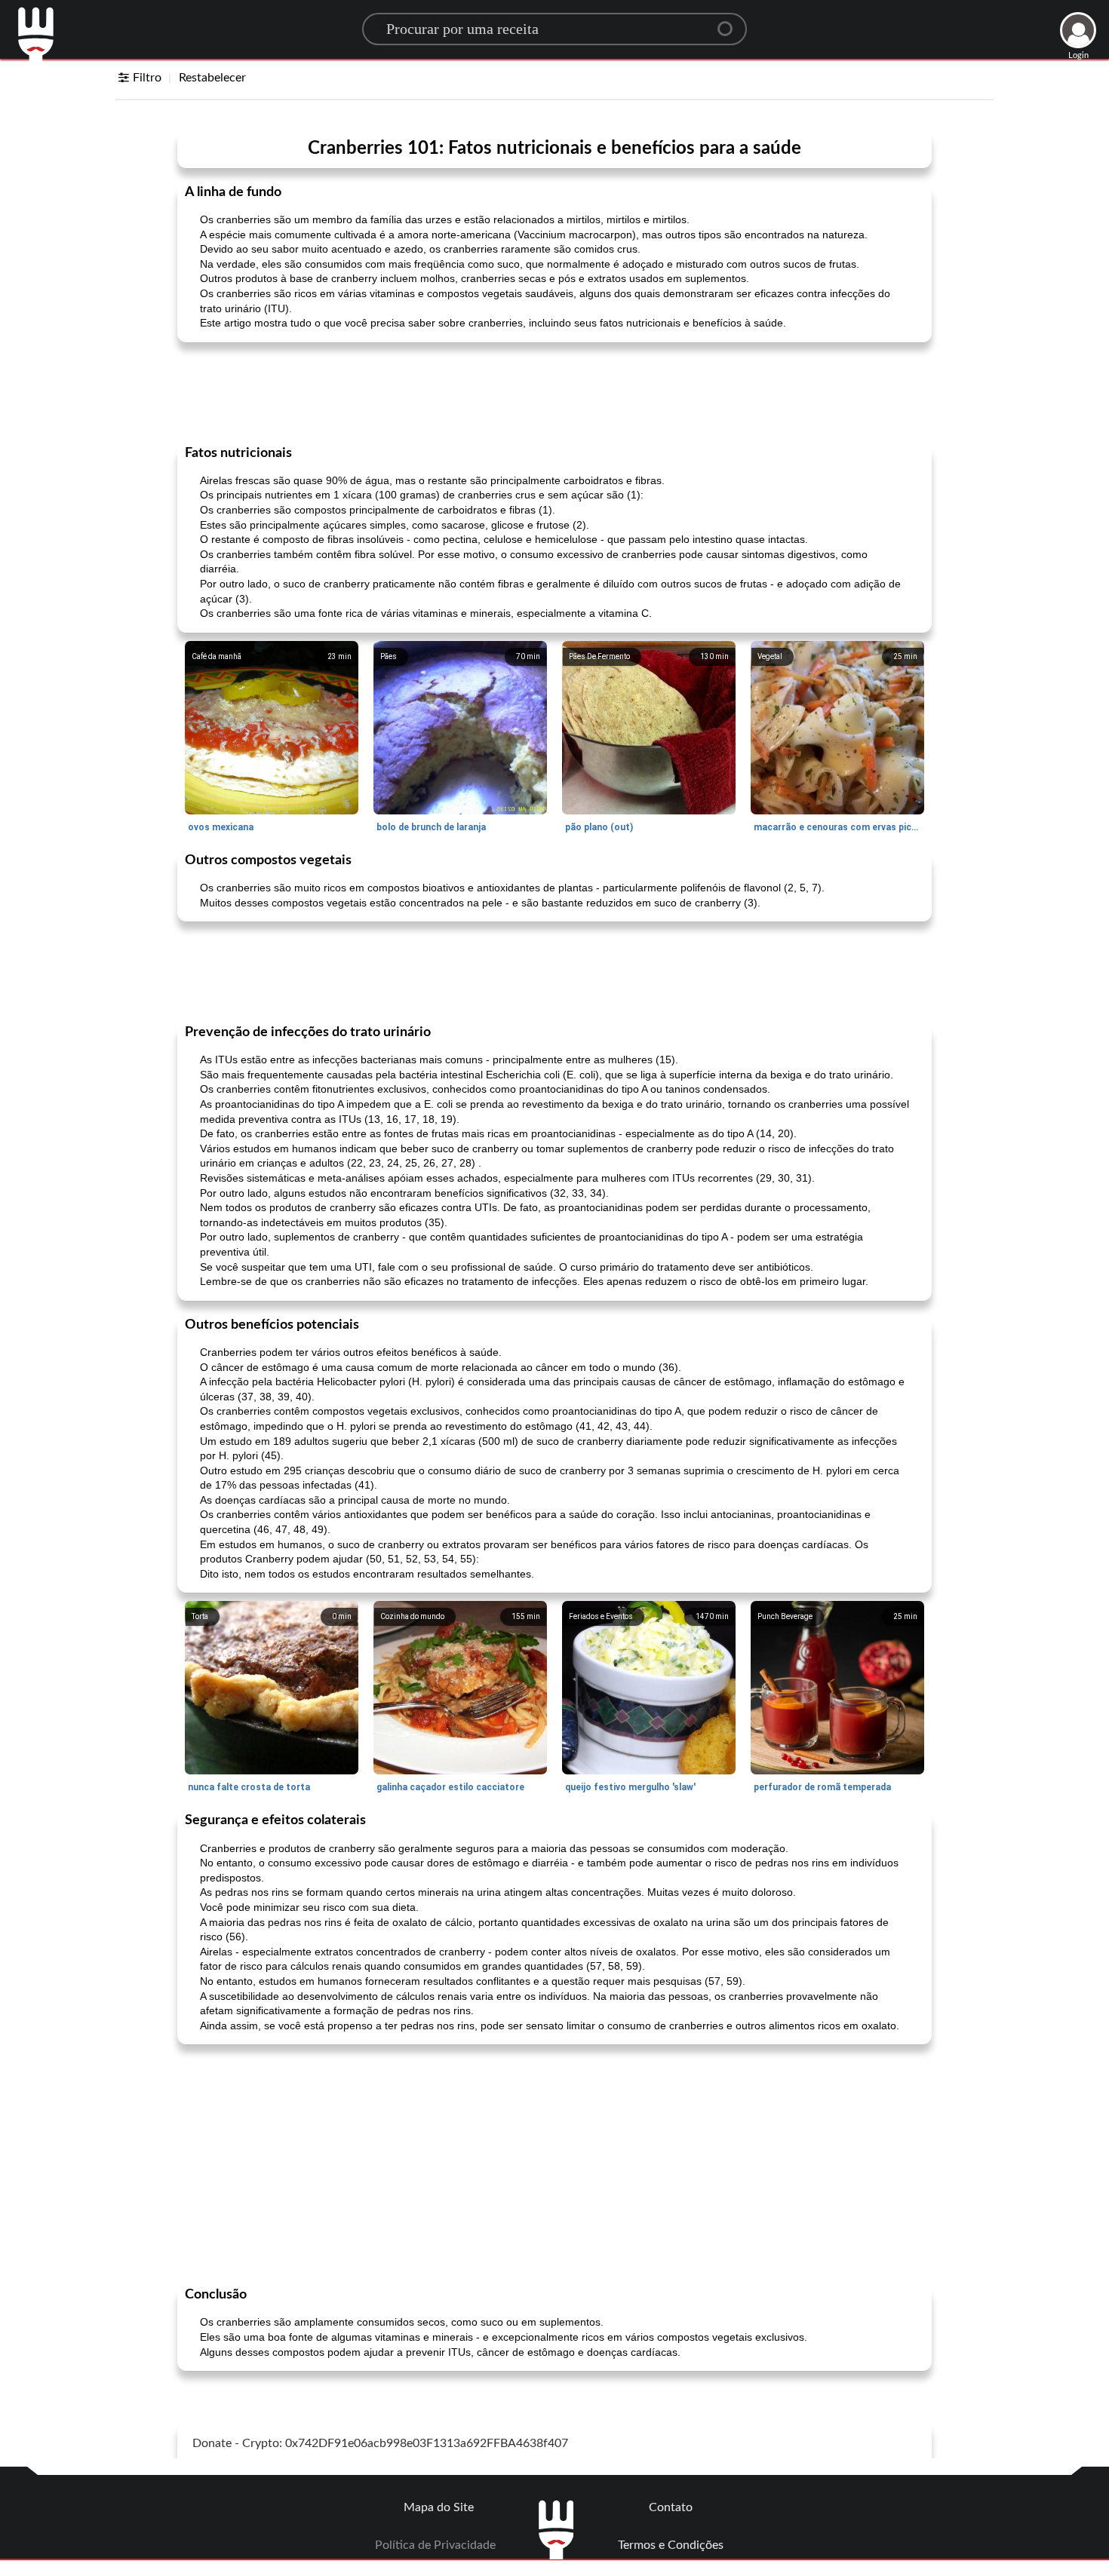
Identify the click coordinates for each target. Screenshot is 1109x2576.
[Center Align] (730, 23)
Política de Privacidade (435, 2545)
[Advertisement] (554, 392)
